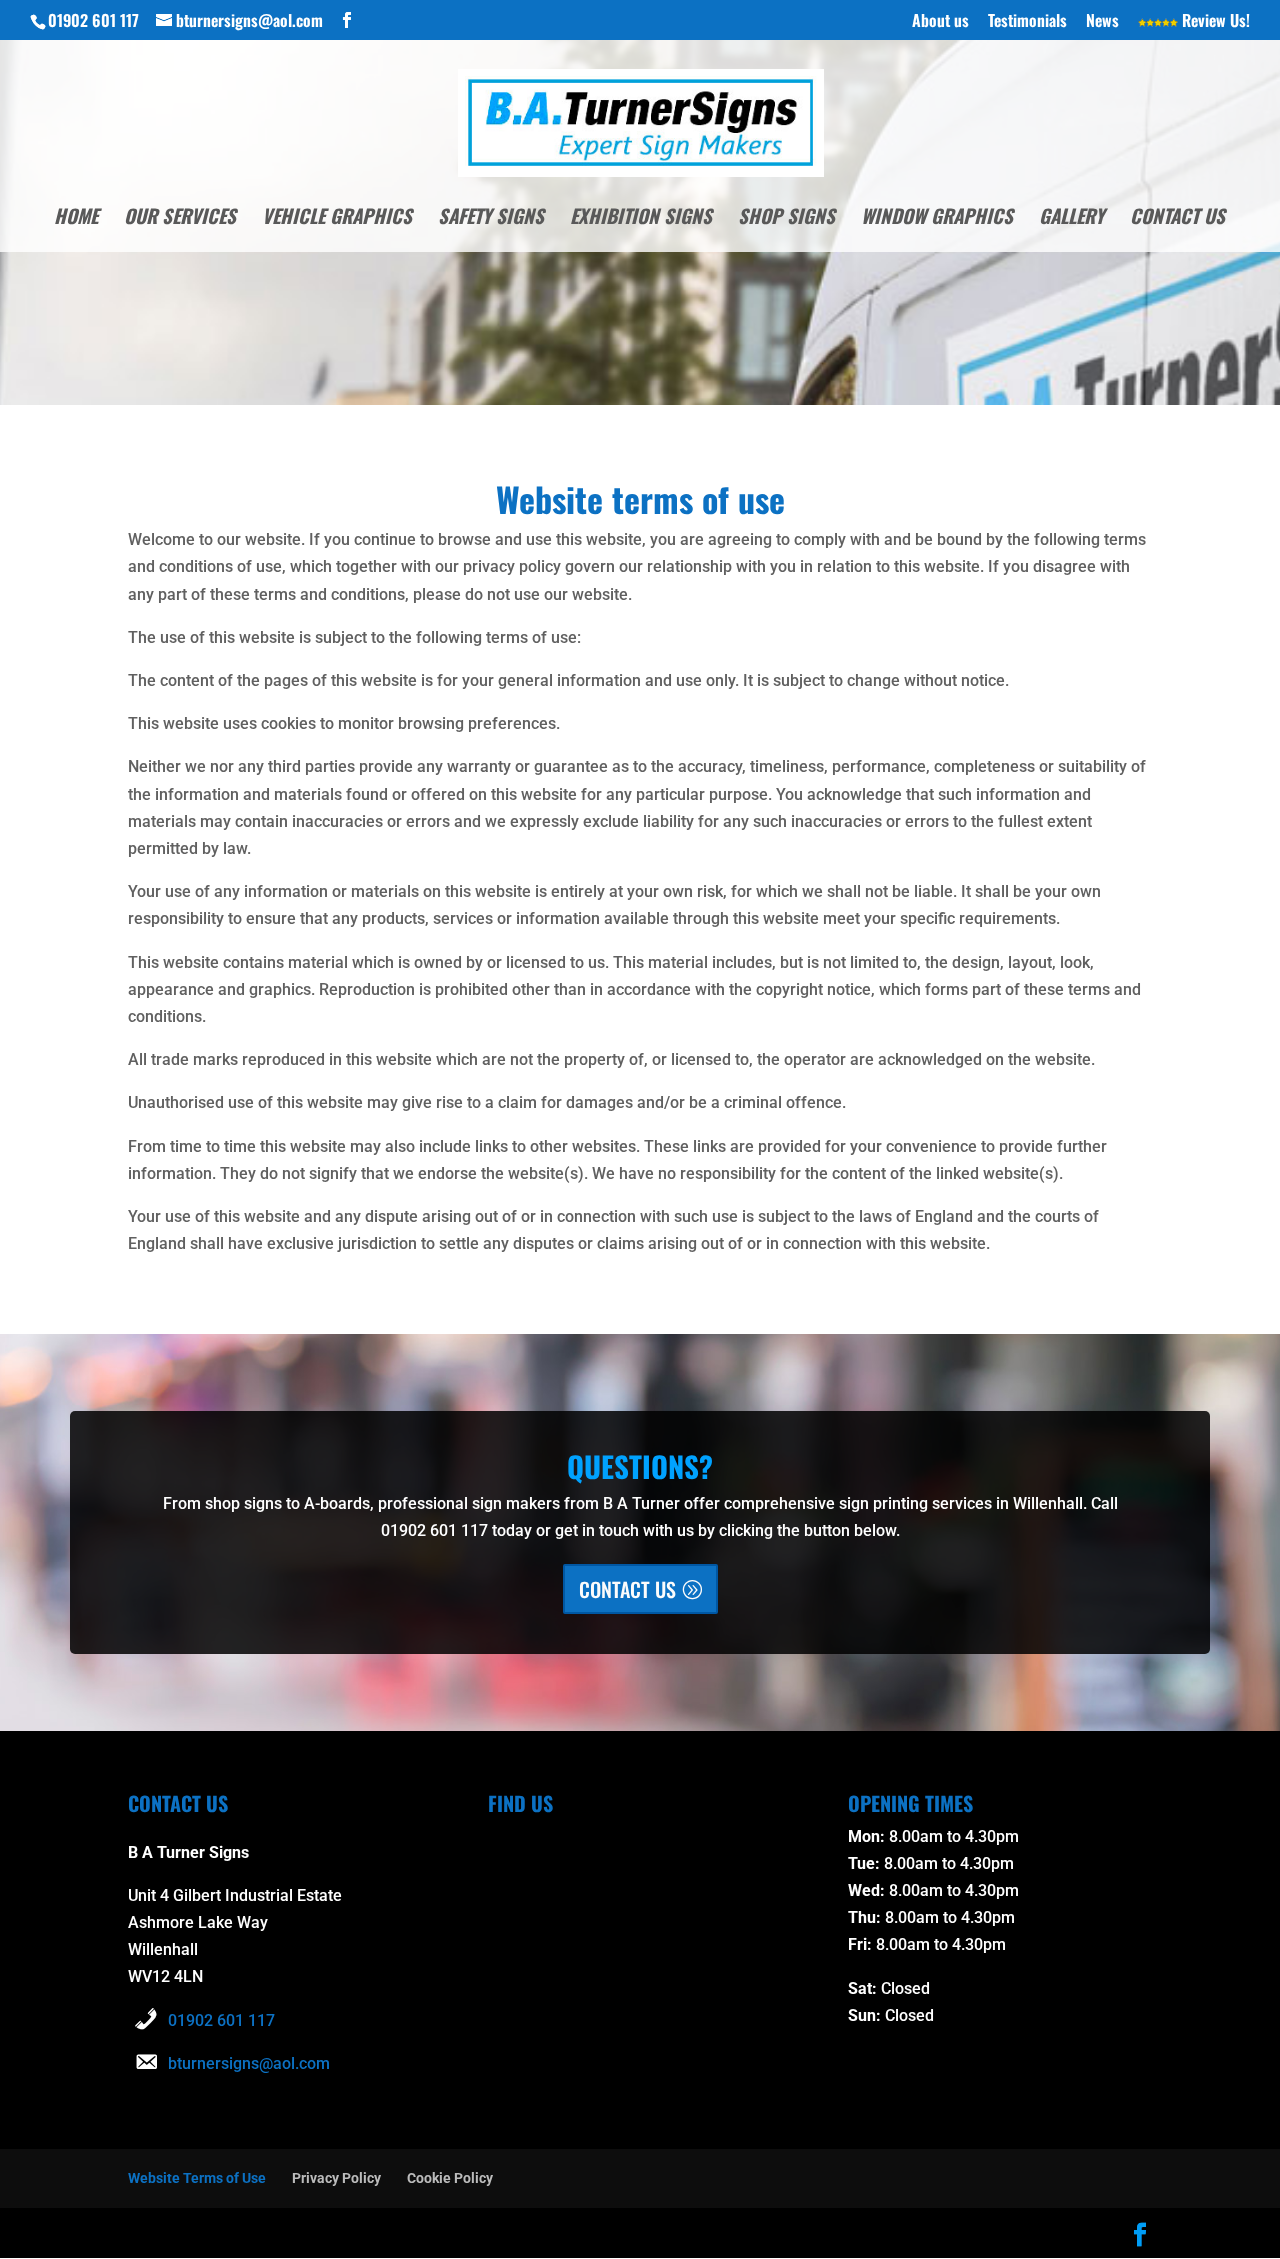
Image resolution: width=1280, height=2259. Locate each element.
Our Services (180, 218)
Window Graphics (937, 218)
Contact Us (1177, 218)
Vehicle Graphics (337, 218)
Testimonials (1027, 22)
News (1102, 22)
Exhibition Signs (641, 218)
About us (940, 22)
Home (76, 218)
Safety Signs (491, 218)
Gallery (1071, 218)
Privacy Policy (336, 2178)
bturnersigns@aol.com (249, 2063)
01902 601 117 (221, 2020)
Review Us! (1214, 22)
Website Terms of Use (197, 2178)
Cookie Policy (450, 2178)
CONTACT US (627, 1589)
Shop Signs (786, 218)
